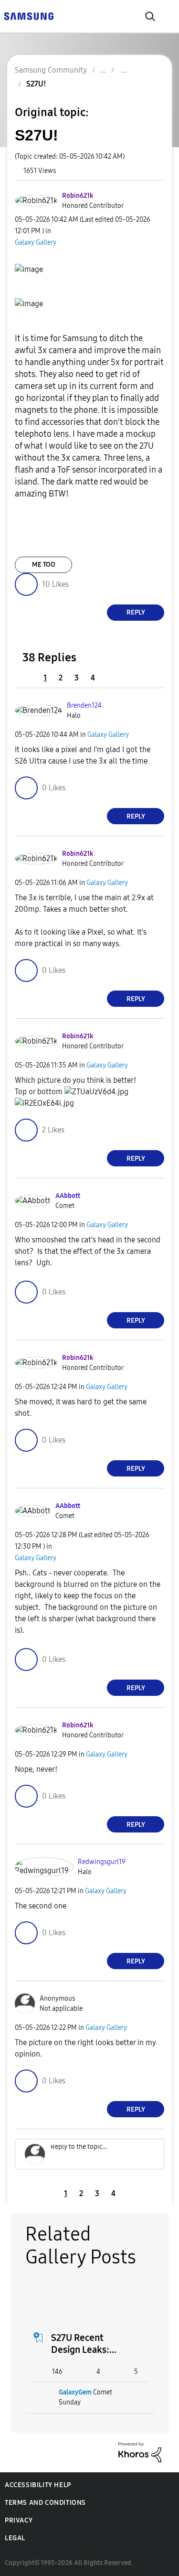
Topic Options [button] (147, 95)
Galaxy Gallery (36, 243)
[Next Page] (111, 678)
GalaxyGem (75, 2392)
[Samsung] (29, 16)
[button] (147, 198)
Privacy (19, 2520)
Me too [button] (44, 565)
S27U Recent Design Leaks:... (84, 2344)
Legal (15, 2538)
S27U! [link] (36, 84)
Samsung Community (51, 70)
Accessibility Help (38, 2485)
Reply (136, 612)
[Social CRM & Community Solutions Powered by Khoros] (140, 2452)
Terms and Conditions (45, 2503)
